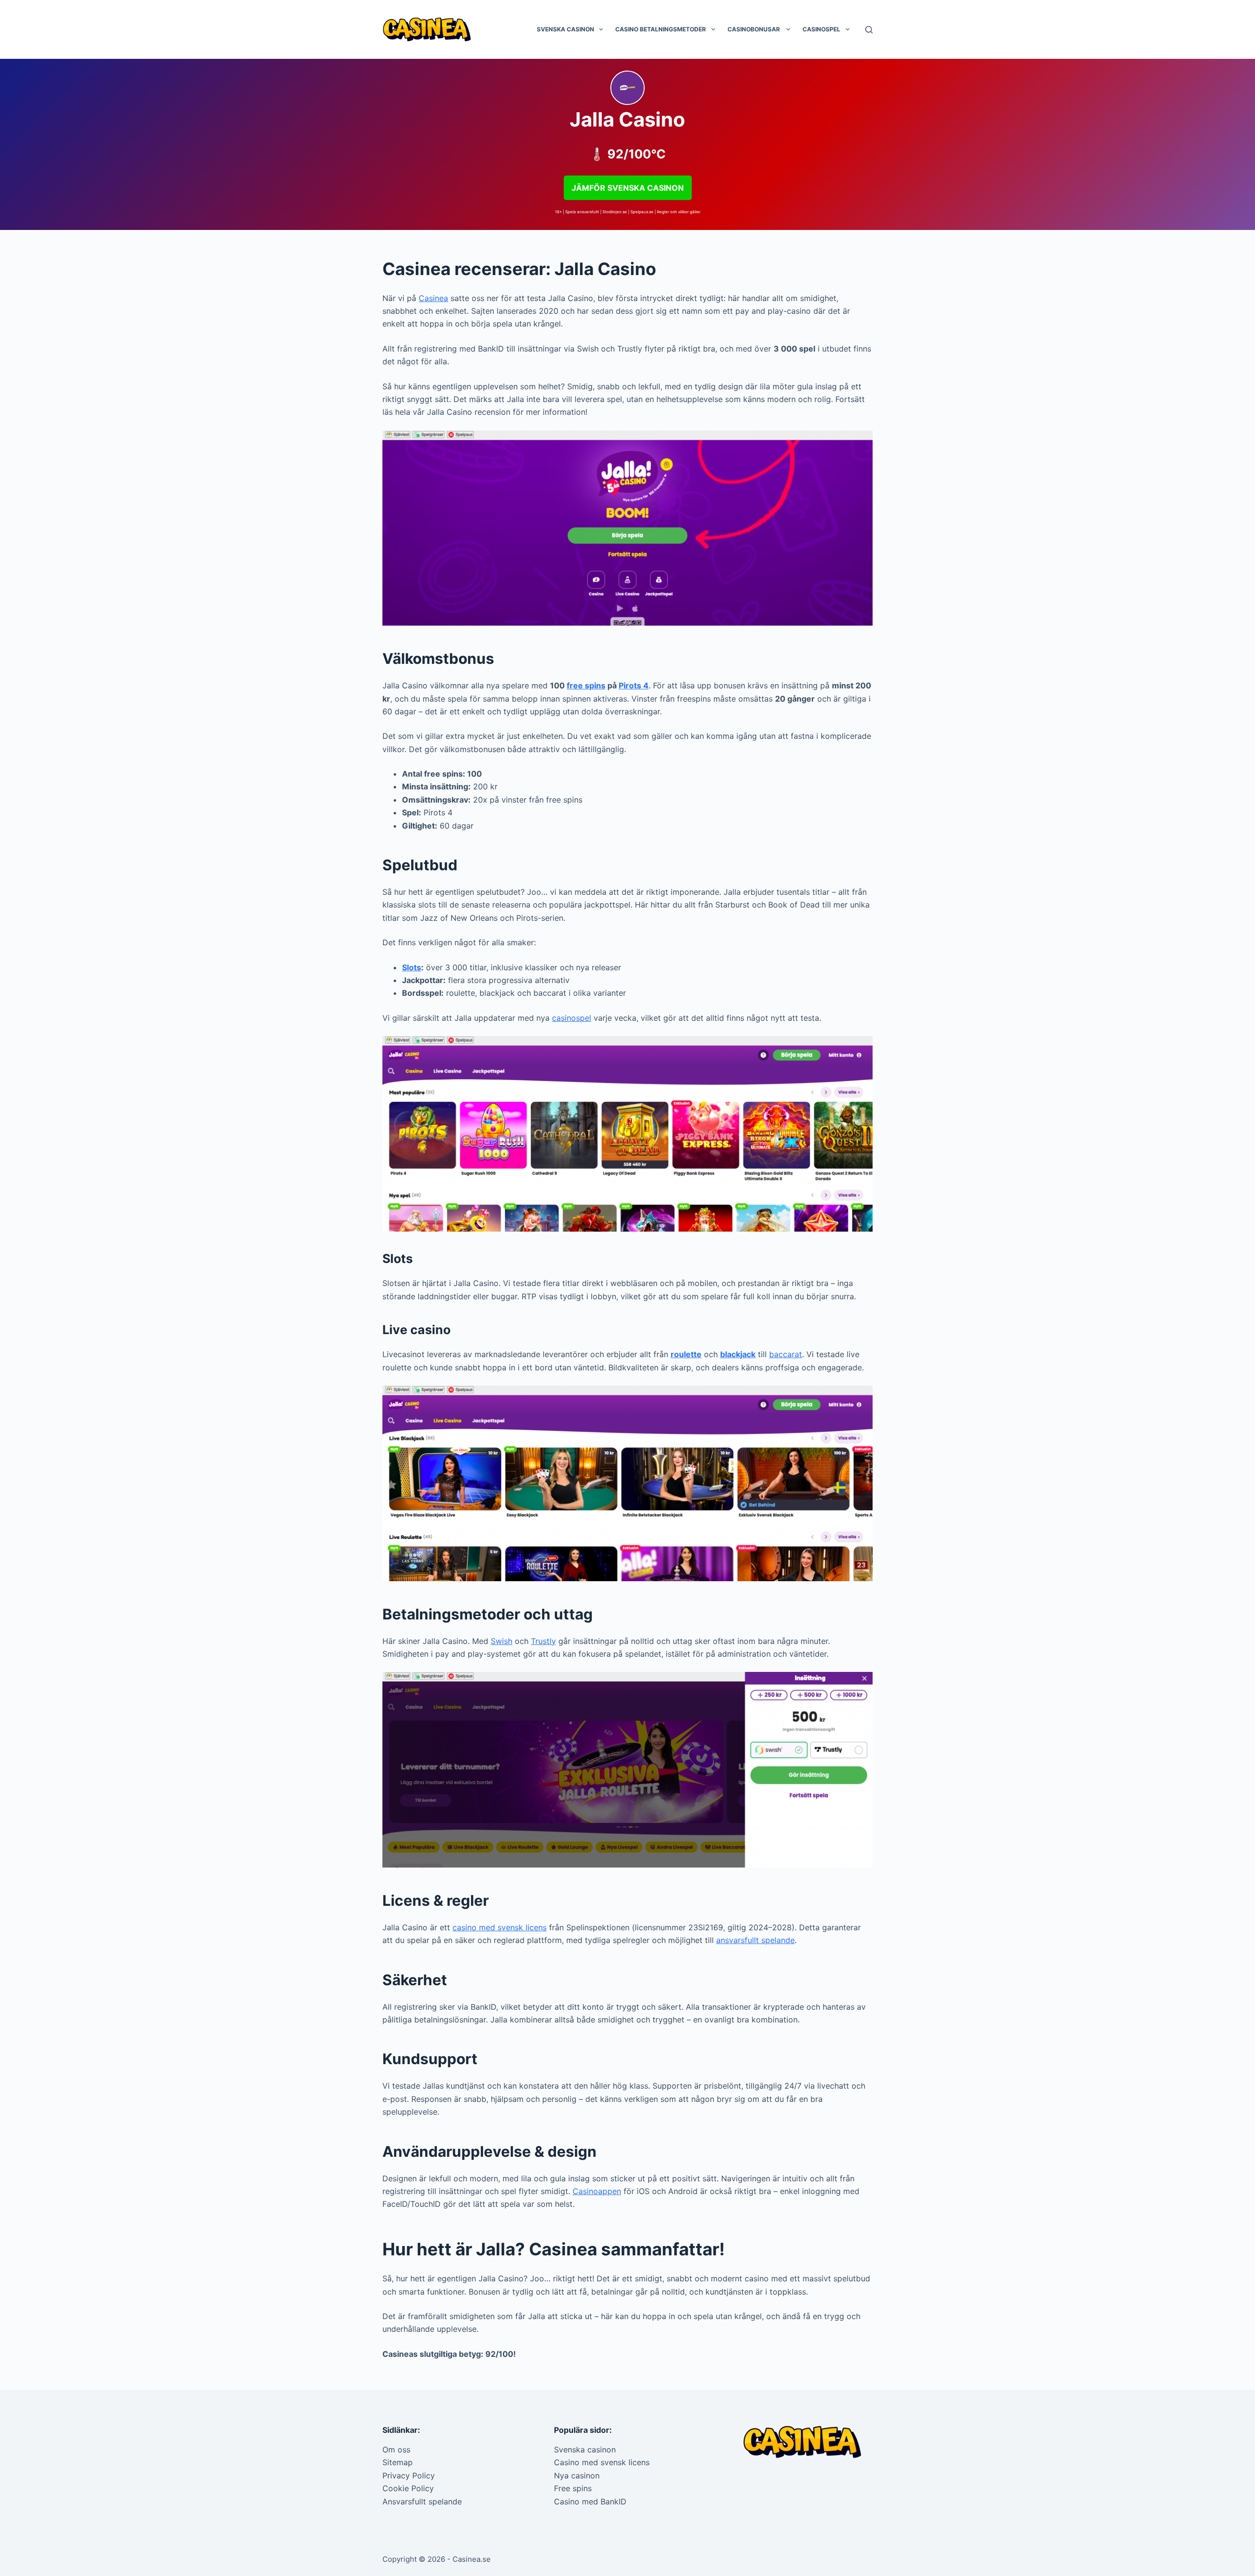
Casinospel (821, 29)
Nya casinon (577, 2475)
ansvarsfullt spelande (755, 1940)
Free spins (573, 2488)
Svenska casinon (565, 29)
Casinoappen (597, 2191)
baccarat (786, 1354)
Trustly (543, 1641)
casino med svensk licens (500, 1927)
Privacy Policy (409, 2475)
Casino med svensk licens (602, 2462)
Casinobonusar (754, 29)
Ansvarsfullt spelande (422, 2501)
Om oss (396, 2450)
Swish (502, 1641)
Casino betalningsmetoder (661, 29)
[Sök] (869, 30)
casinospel (572, 1018)
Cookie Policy (408, 2488)
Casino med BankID (590, 2501)
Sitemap (398, 2462)
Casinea (433, 298)
